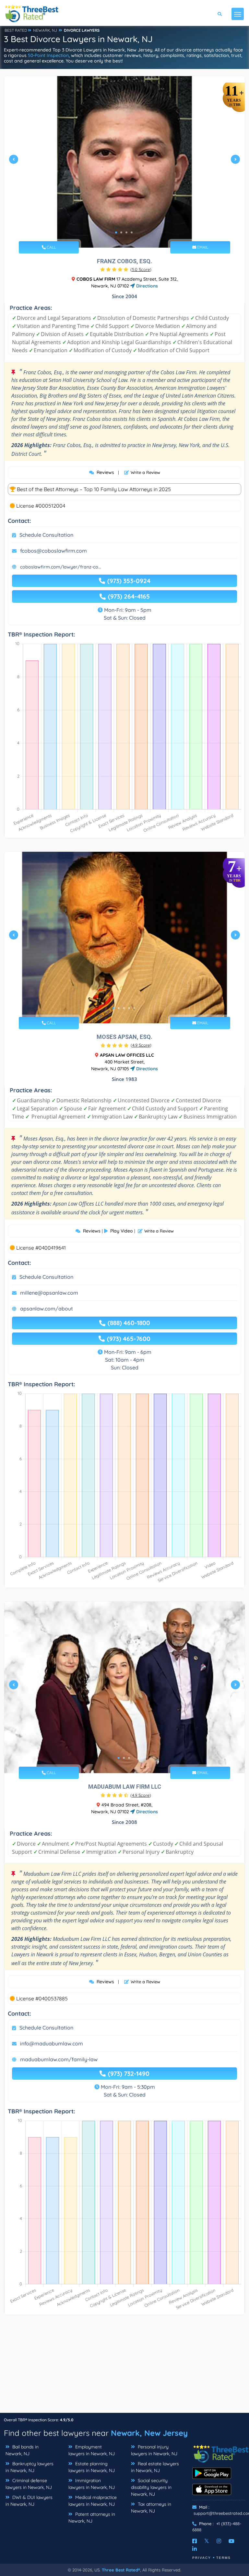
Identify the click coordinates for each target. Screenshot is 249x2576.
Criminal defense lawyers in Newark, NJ (29, 2484)
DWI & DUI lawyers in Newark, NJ (29, 2501)
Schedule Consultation (46, 535)
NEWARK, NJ (45, 30)
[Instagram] (219, 2541)
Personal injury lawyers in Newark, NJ (154, 2450)
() (141, 269)
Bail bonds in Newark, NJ (22, 2450)
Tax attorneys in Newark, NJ (151, 2508)
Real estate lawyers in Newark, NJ (155, 2467)
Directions (146, 286)
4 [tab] (132, 232)
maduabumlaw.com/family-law (59, 2059)
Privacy (202, 2558)
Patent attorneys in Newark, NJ (92, 2518)
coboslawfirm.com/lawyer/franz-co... (61, 567)
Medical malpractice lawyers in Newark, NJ (93, 2501)
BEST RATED (16, 30)
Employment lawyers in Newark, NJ (92, 2450)
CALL (51, 247)
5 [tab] (134, 1008)
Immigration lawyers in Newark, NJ (92, 2484)
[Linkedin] (195, 2549)
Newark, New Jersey (149, 2433)
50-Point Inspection (48, 55)
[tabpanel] (124, 162)
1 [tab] (116, 232)
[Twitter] (207, 2541)
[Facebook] (195, 2541)
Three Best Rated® (121, 2570)
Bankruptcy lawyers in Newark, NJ (30, 2467)
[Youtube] (231, 2541)
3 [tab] (126, 232)
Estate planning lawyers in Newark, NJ (92, 2467)
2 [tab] (121, 232)
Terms (224, 2558)
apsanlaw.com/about (47, 1309)
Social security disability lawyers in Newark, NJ (151, 2487)
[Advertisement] (124, 2367)
